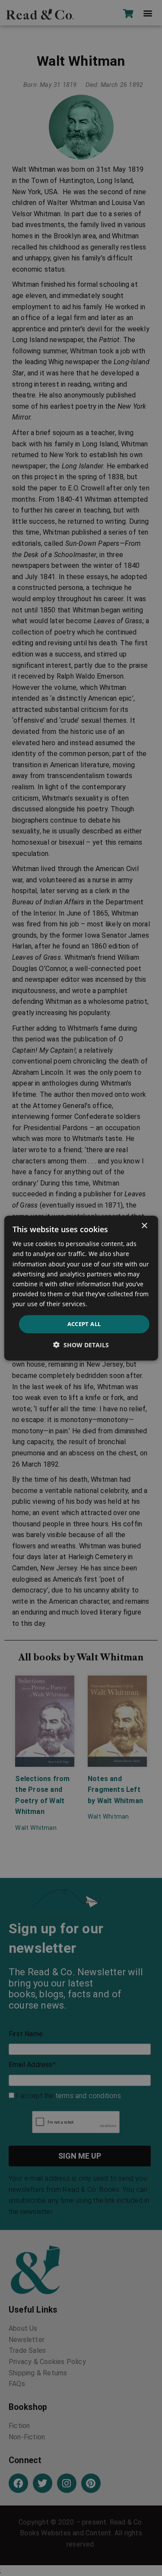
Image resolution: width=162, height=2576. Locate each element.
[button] (81, 1344)
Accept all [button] (84, 1324)
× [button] (144, 1226)
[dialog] (81, 1288)
